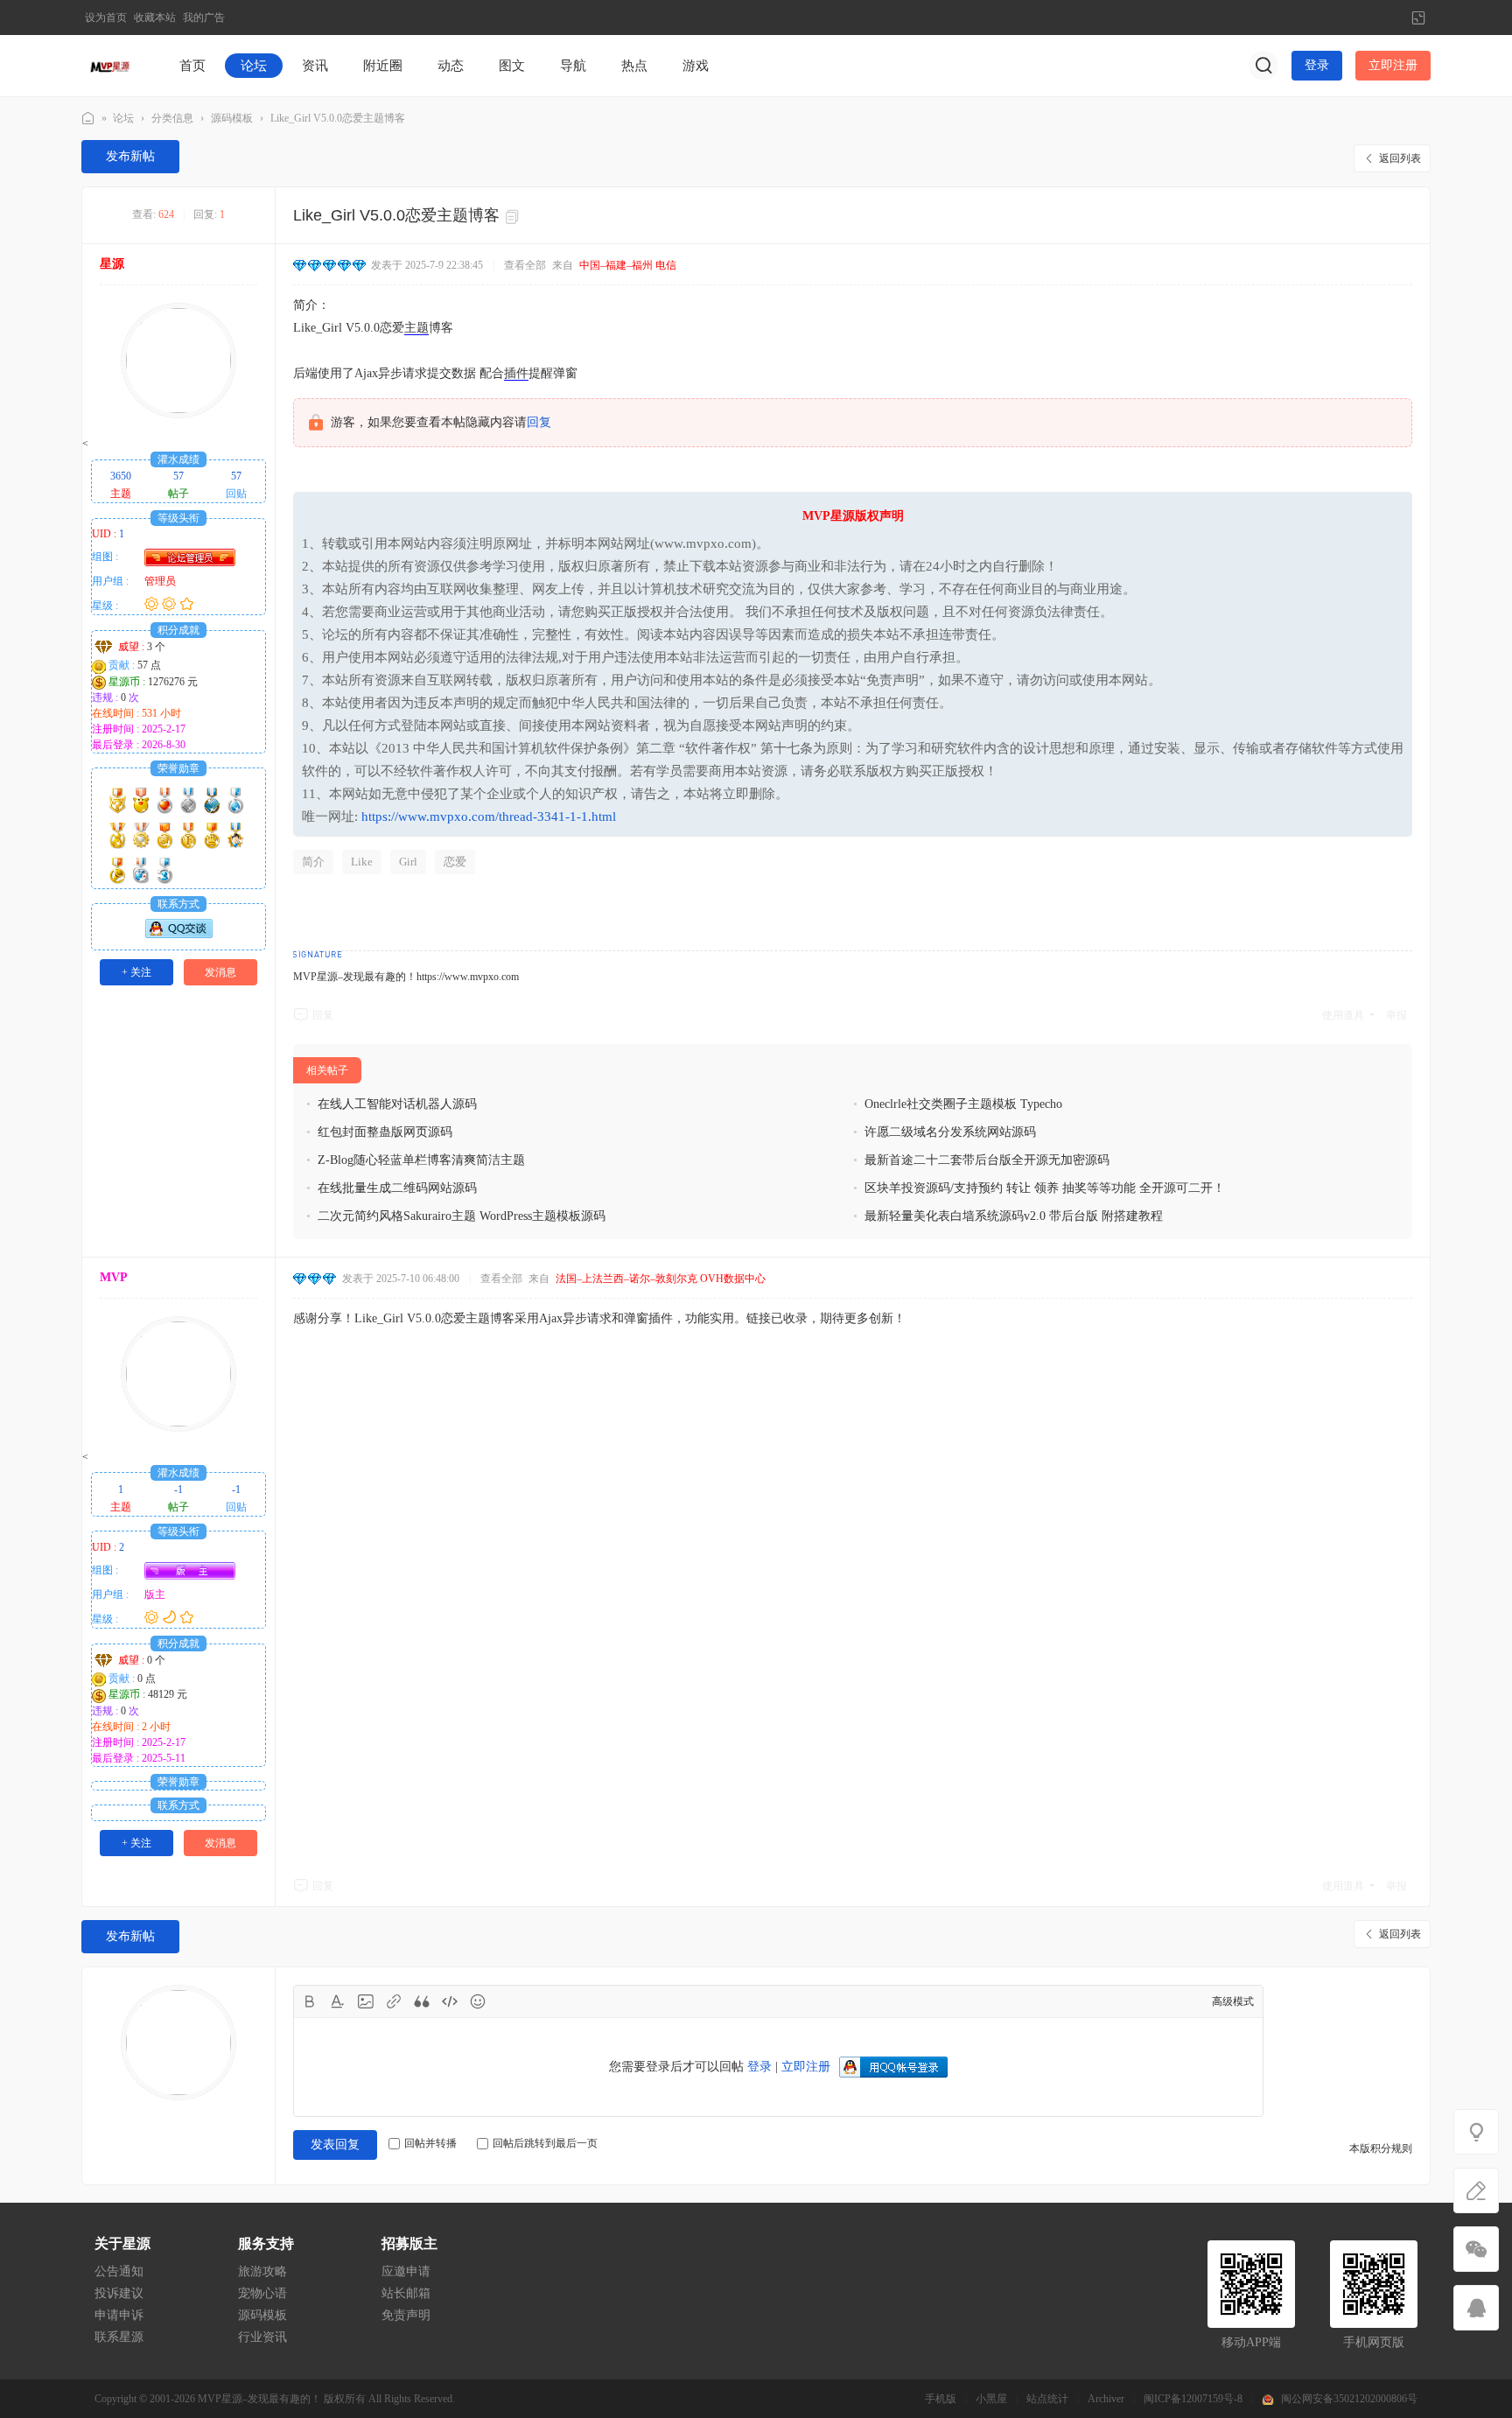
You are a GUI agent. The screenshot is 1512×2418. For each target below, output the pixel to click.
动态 (451, 66)
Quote (422, 2001)
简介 (313, 862)
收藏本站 (155, 18)
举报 (1396, 1015)
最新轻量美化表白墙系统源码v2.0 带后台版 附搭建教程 (1014, 1216)
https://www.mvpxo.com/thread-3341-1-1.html (489, 817)
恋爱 (455, 862)
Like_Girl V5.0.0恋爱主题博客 (338, 118)
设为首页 (106, 18)
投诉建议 (119, 2293)
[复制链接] (514, 217)
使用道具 (1343, 1015)
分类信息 (172, 118)
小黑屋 (991, 2399)
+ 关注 (136, 972)
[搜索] (1263, 66)
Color (338, 2001)
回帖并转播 (430, 2143)
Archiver (1106, 2399)
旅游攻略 (262, 2271)
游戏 (696, 66)
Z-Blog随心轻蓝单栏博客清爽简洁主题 (421, 1160)
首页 (192, 66)
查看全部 (525, 265)
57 (178, 476)
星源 (112, 264)
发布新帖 (130, 156)
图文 (512, 66)
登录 (1317, 65)
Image (366, 2001)
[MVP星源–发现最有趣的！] (111, 65)
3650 (121, 476)
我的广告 (204, 18)
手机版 (941, 2399)
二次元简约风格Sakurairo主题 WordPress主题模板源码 (462, 1216)
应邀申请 (406, 2271)
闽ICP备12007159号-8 (1193, 2399)
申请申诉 (119, 2315)
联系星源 (119, 2337)
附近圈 (383, 66)
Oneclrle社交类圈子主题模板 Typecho (963, 1104)
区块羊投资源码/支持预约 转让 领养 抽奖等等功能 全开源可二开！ (1045, 1188)
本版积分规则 (1381, 2148)
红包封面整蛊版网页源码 (385, 1132)
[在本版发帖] (1476, 2190)
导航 (573, 66)
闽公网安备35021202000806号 (1349, 2399)
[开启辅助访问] (1389, 18)
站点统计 (1047, 2399)
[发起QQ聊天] (179, 935)
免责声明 (406, 2315)
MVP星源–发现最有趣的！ (88, 119)
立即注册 (1393, 65)
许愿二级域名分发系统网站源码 (950, 1132)
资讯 (315, 66)
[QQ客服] (1476, 2308)
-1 (178, 1489)
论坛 (254, 66)
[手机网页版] (1476, 2249)
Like (362, 862)
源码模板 (232, 118)
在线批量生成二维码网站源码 (397, 1188)
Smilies (478, 2001)
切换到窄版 (1418, 18)
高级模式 (1233, 2001)
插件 (516, 373)
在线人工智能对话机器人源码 (397, 1104)
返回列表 (1400, 158)
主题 (416, 328)
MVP (114, 1277)
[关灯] (1476, 2132)
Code (450, 2001)
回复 (539, 422)
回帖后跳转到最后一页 (545, 2143)
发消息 (220, 972)
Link (394, 2001)
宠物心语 (262, 2293)
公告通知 (119, 2271)
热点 (634, 66)
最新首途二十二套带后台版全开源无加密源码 (987, 1160)
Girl (408, 862)
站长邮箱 (406, 2293)
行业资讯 (262, 2337)
